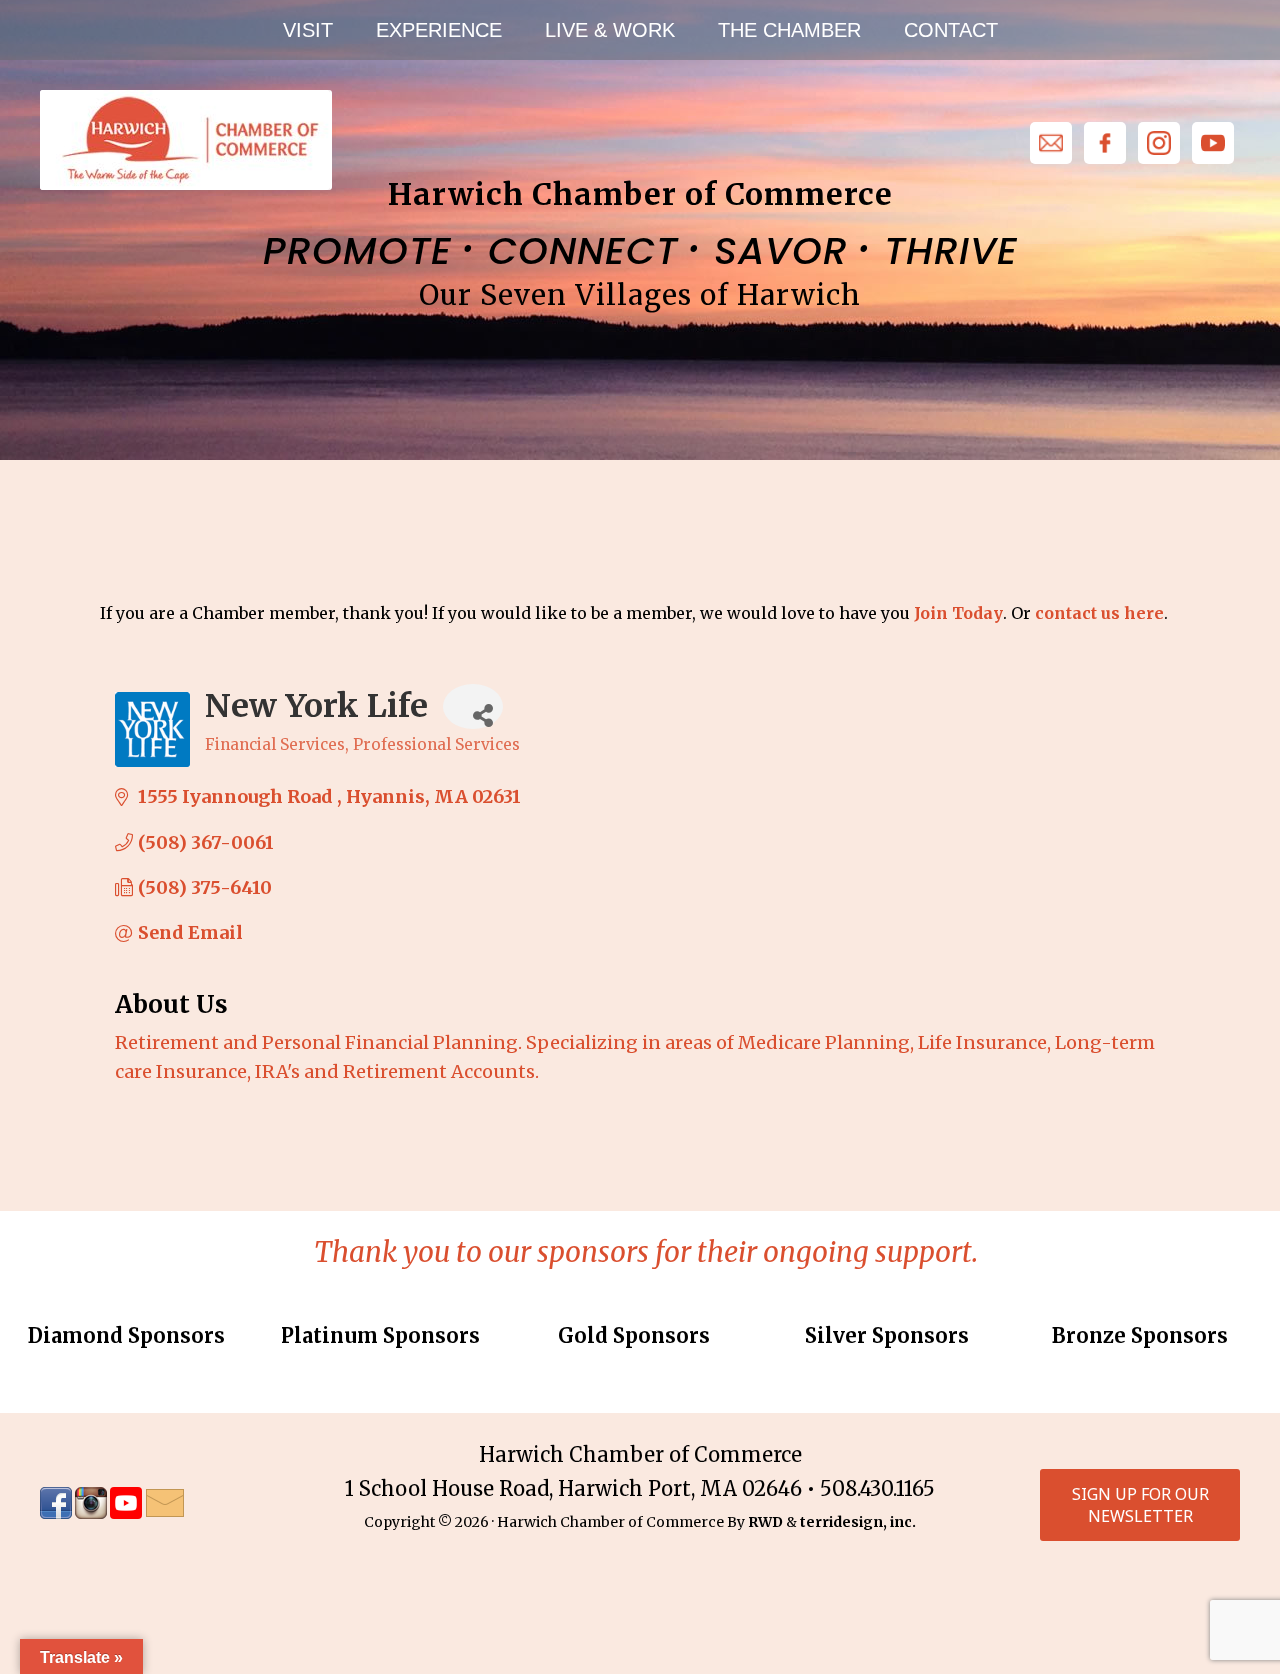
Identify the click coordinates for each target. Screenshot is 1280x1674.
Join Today (958, 613)
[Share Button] (473, 706)
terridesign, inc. (858, 1522)
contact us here (1099, 613)
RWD (765, 1522)
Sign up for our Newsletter (1140, 1505)
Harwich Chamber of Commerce (185, 140)
